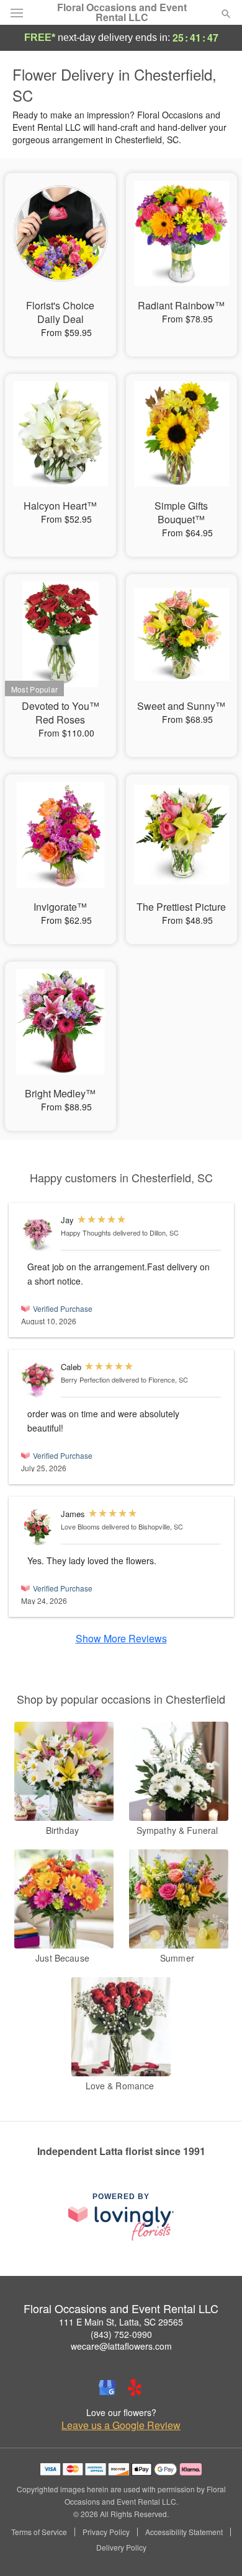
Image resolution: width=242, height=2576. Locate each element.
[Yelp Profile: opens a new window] (135, 2388)
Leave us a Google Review (121, 2425)
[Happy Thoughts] (38, 1233)
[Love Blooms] (38, 1527)
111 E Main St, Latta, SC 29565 (121, 2322)
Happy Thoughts (86, 1233)
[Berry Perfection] (38, 1380)
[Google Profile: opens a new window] (107, 2388)
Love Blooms (80, 1526)
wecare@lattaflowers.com (121, 2346)
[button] (216, 2548)
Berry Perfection (85, 1379)
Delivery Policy (121, 2547)
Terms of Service (39, 2532)
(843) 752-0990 (121, 2334)
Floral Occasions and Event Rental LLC (122, 12)
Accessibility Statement (184, 2532)
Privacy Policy (106, 2532)
